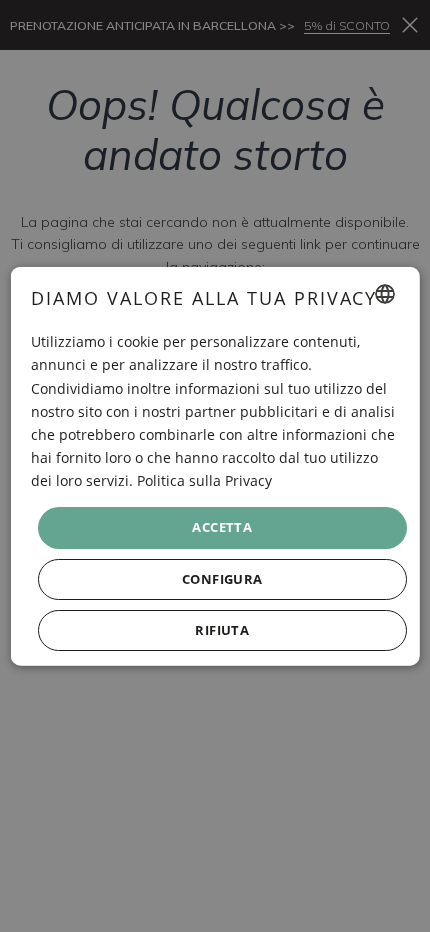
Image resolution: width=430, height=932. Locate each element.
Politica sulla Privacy (204, 480)
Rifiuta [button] (222, 629)
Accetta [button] (222, 527)
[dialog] (215, 466)
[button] (222, 578)
